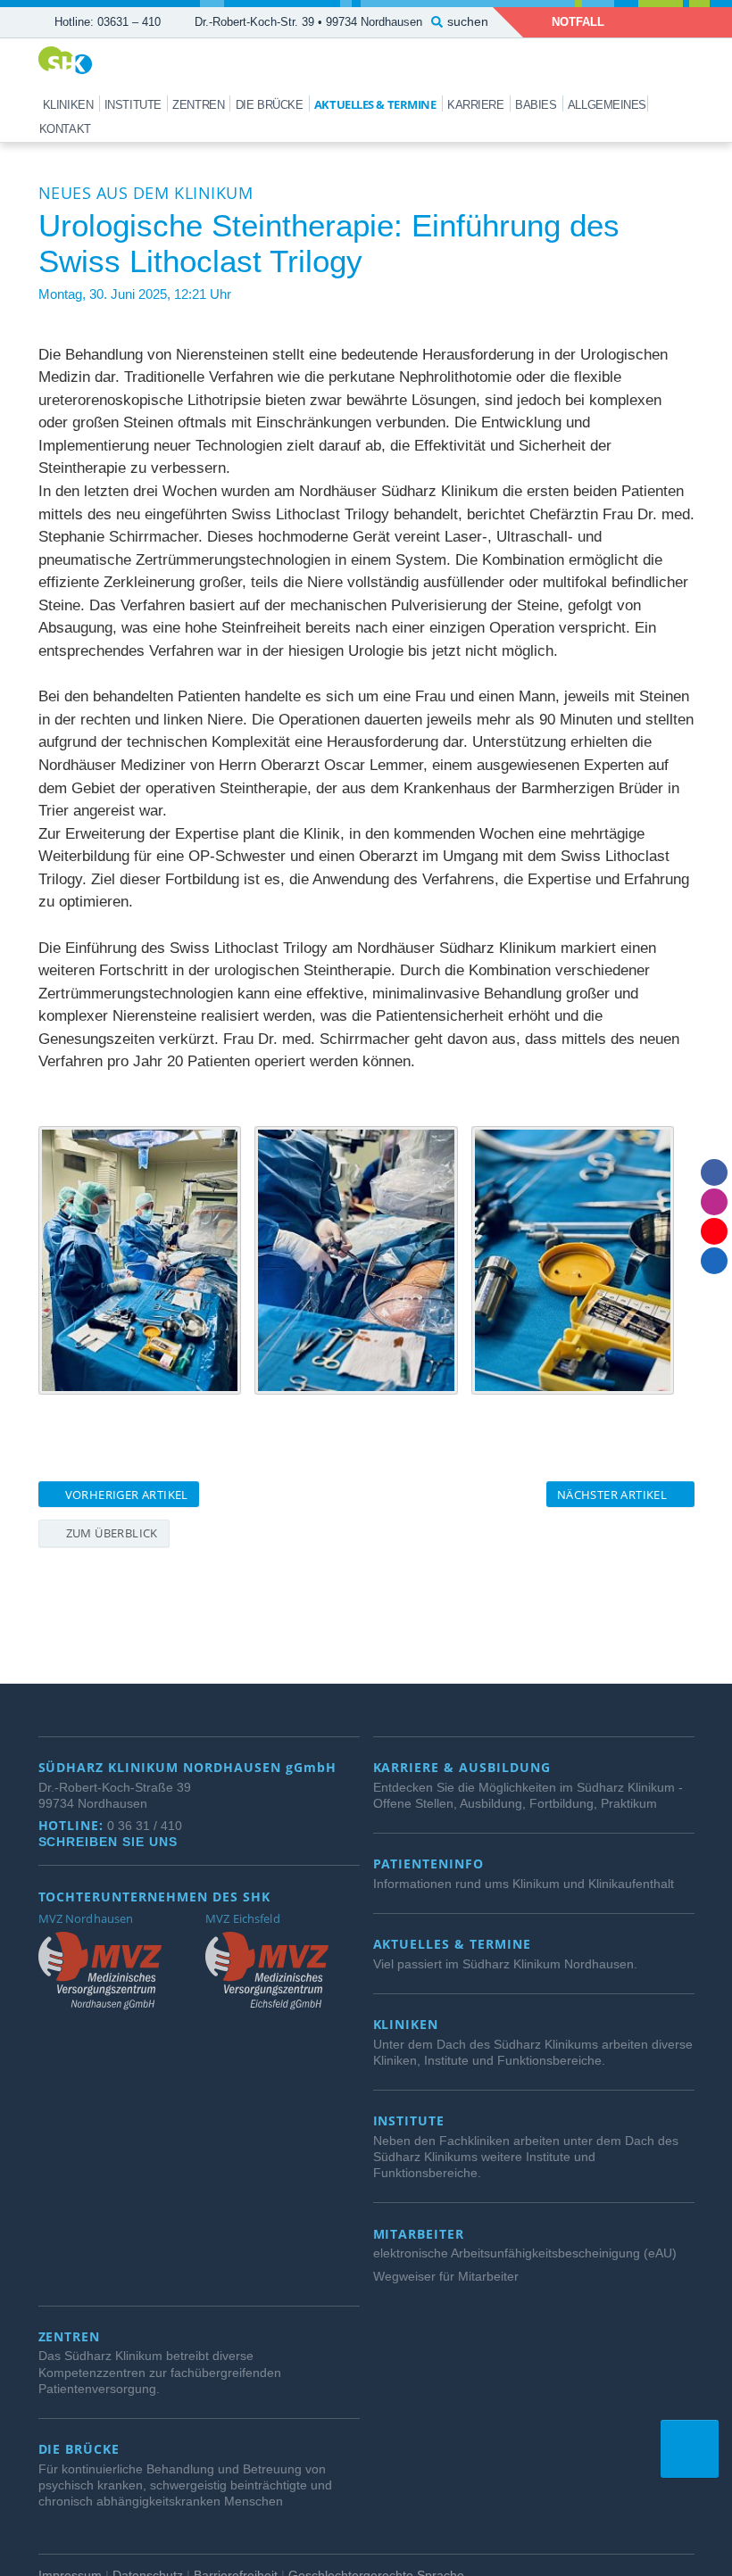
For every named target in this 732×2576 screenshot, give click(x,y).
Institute (133, 105)
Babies (536, 105)
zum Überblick (110, 1533)
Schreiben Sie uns (111, 1842)
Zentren (198, 105)
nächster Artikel (614, 1495)
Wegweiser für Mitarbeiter (446, 2276)
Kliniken (68, 105)
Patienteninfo (431, 1864)
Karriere (475, 105)
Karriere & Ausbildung (465, 1768)
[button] (690, 2449)
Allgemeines (607, 105)
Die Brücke (270, 105)
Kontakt (65, 129)
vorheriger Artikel (125, 1495)
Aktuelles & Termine (375, 104)
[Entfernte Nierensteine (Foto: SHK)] (573, 1260)
